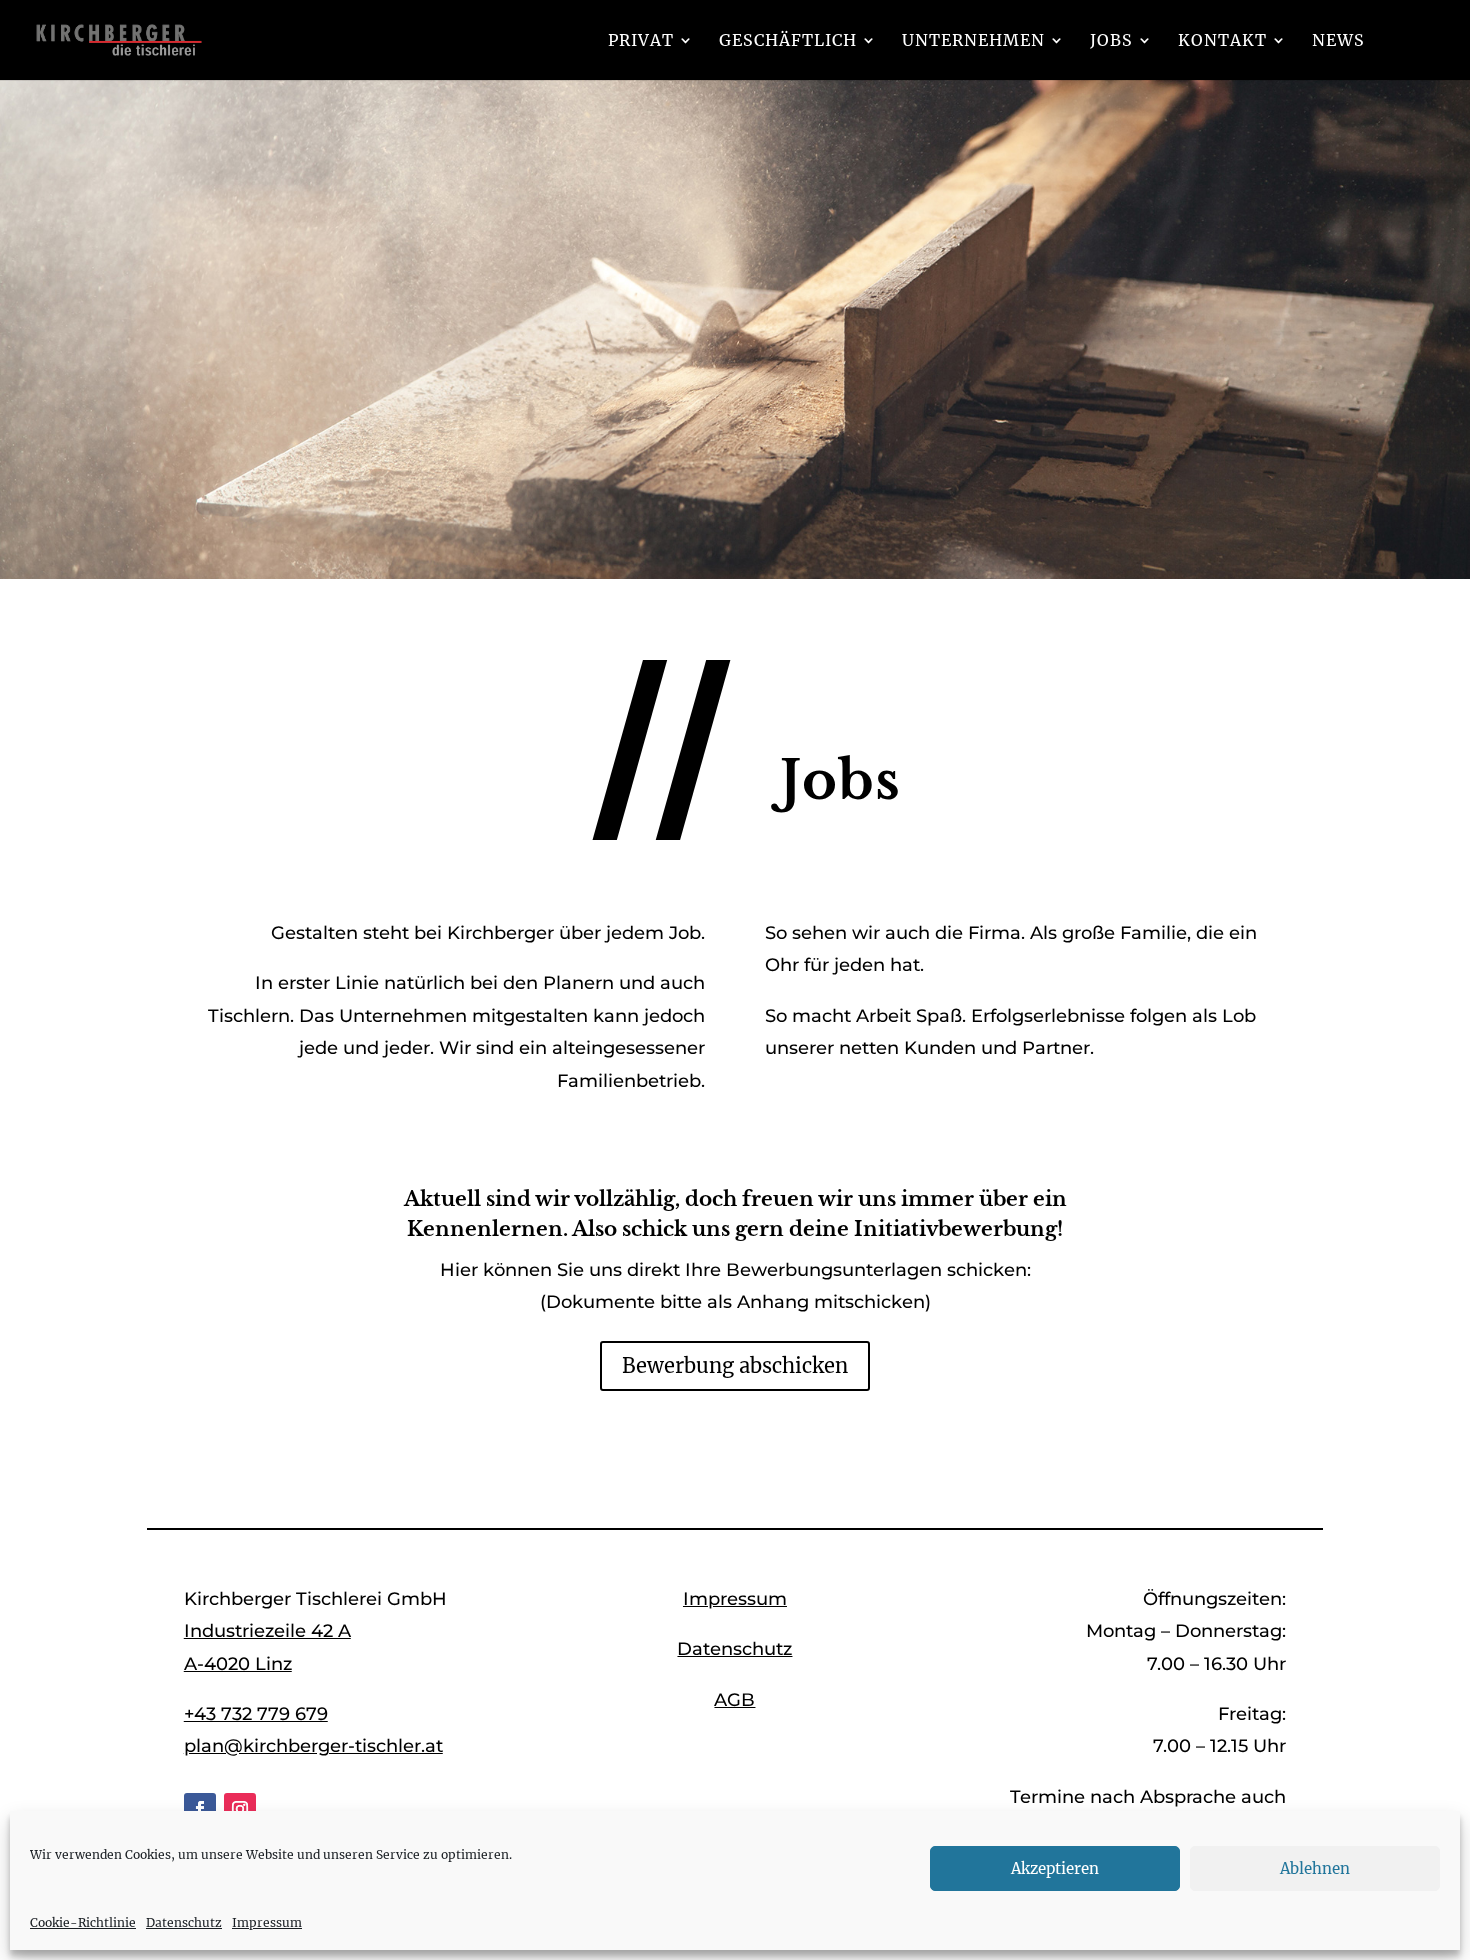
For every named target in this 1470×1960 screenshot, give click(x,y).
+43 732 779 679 (256, 1714)
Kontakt (1222, 41)
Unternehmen (973, 41)
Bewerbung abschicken (735, 1365)
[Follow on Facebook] (200, 1809)
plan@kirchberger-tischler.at (313, 1746)
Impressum (267, 1922)
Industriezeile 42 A (267, 1631)
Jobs (1111, 41)
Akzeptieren (1055, 1868)
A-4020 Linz (238, 1664)
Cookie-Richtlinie (83, 1922)
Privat (641, 41)
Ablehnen (1315, 1868)
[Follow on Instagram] (240, 1809)
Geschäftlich (788, 41)
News (1338, 41)
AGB (734, 1700)
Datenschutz (184, 1922)
